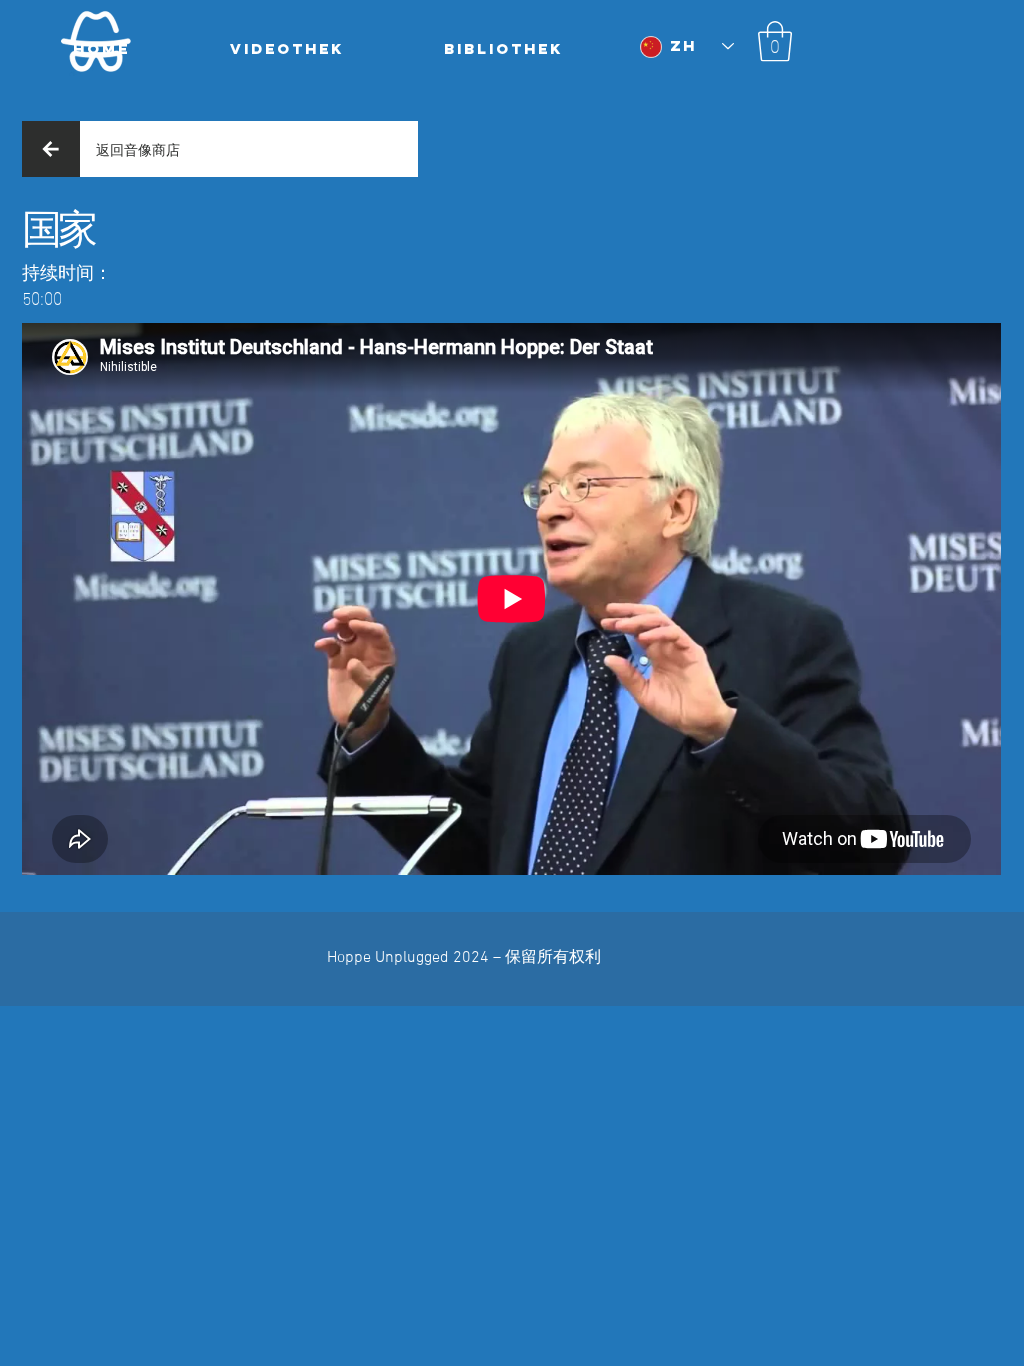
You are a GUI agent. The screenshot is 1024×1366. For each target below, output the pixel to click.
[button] (775, 41)
